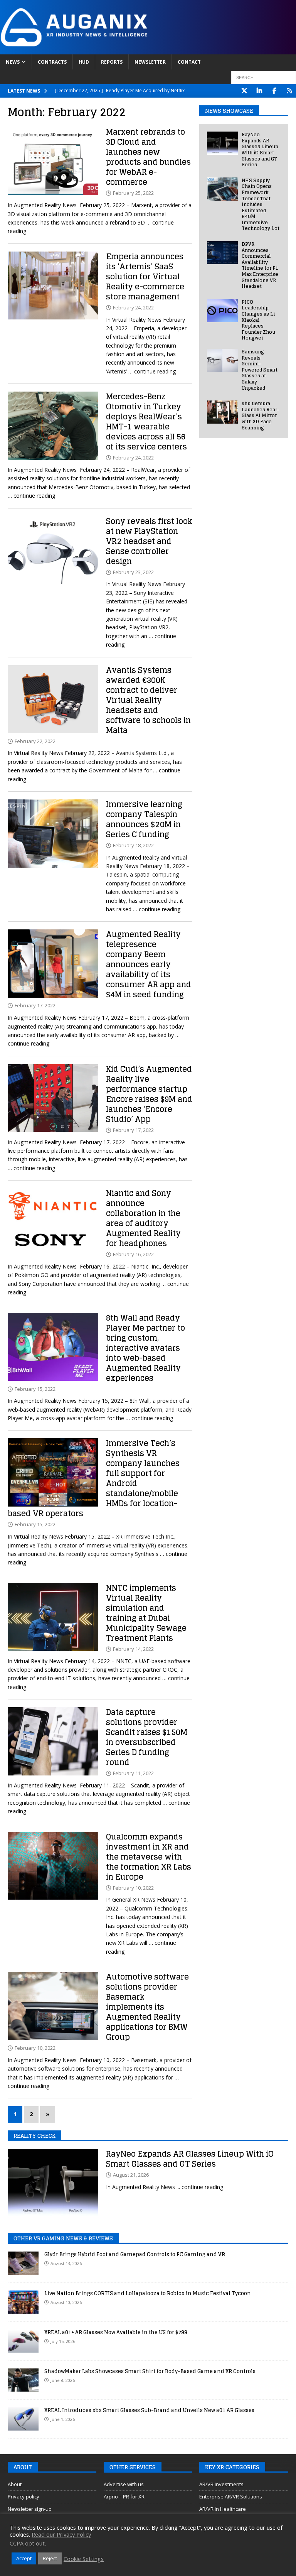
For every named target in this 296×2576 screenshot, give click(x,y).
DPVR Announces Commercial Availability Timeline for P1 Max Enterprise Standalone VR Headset (260, 265)
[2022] (53, 161)
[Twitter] (244, 91)
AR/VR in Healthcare (223, 2509)
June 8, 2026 (63, 2380)
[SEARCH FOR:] (264, 78)
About (15, 2484)
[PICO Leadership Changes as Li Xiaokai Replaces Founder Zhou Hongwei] (222, 311)
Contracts (52, 62)
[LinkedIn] (259, 91)
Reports (112, 62)
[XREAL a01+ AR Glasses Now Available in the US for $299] (23, 2341)
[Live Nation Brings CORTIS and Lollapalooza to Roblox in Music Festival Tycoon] (23, 2302)
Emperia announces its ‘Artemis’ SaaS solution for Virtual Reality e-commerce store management (145, 277)
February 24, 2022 (133, 307)
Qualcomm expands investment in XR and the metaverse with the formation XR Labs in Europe (149, 1857)
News (13, 62)
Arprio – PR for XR (124, 2497)
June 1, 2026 (63, 2419)
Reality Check (34, 2136)
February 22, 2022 (35, 741)
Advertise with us (124, 2484)
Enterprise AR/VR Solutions (231, 2497)
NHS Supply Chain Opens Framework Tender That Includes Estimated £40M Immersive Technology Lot (261, 204)
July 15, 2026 (63, 2341)
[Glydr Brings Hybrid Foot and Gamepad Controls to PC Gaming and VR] (23, 2263)
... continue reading (200, 2187)
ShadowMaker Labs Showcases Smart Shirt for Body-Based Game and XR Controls (150, 2371)
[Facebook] (274, 91)
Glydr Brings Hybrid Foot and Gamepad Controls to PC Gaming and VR (135, 2254)
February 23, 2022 (133, 572)
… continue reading (152, 371)
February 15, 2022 (35, 1389)
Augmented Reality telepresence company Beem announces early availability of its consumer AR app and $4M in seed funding (149, 965)
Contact (189, 62)
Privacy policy (24, 2497)
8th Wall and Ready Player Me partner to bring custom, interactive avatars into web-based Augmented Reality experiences (145, 1348)
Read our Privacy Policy (61, 2534)
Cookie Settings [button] (84, 2559)
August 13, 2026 (66, 2263)
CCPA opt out (27, 2543)
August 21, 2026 (131, 2175)
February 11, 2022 (133, 1773)
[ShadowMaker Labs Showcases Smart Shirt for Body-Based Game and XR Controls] (23, 2380)
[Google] (289, 91)
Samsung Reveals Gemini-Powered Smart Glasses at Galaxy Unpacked (260, 370)
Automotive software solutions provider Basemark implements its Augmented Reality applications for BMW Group (147, 2007)
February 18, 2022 (133, 845)
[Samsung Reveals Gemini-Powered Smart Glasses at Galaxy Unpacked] (222, 360)
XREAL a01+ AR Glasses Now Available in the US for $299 (116, 2332)
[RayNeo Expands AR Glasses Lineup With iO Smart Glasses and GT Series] (222, 143)
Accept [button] (24, 2558)
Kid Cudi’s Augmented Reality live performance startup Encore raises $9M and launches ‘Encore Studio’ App (149, 1094)
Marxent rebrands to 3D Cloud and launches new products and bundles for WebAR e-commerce (148, 157)
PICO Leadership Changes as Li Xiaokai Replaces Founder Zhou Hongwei (258, 320)
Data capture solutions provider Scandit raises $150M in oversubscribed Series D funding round (147, 1737)
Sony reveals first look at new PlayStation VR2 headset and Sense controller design (149, 541)
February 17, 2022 (35, 1005)
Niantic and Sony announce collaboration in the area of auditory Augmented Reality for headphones (143, 1218)
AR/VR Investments (221, 2484)
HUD (84, 62)
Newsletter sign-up (30, 2509)
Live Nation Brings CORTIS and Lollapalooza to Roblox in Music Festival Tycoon (148, 2293)
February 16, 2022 (133, 1254)
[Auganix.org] (148, 50)
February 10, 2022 (133, 1888)
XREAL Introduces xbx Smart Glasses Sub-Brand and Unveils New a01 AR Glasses (149, 2410)
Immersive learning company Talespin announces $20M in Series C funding (144, 819)
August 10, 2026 (66, 2302)
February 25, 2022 (133, 193)
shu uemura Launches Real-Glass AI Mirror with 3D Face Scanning (260, 415)
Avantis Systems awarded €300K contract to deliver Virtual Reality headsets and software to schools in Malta (148, 700)
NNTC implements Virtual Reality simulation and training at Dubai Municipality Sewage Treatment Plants (146, 1613)
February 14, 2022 (133, 1649)
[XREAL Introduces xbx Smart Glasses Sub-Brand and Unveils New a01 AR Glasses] (23, 2419)
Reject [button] (50, 2558)
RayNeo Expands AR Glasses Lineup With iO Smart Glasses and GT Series (260, 149)
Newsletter (150, 62)
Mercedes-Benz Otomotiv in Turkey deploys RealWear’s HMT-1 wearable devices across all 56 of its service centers (146, 422)
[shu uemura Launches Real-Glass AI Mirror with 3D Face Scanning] (222, 412)
